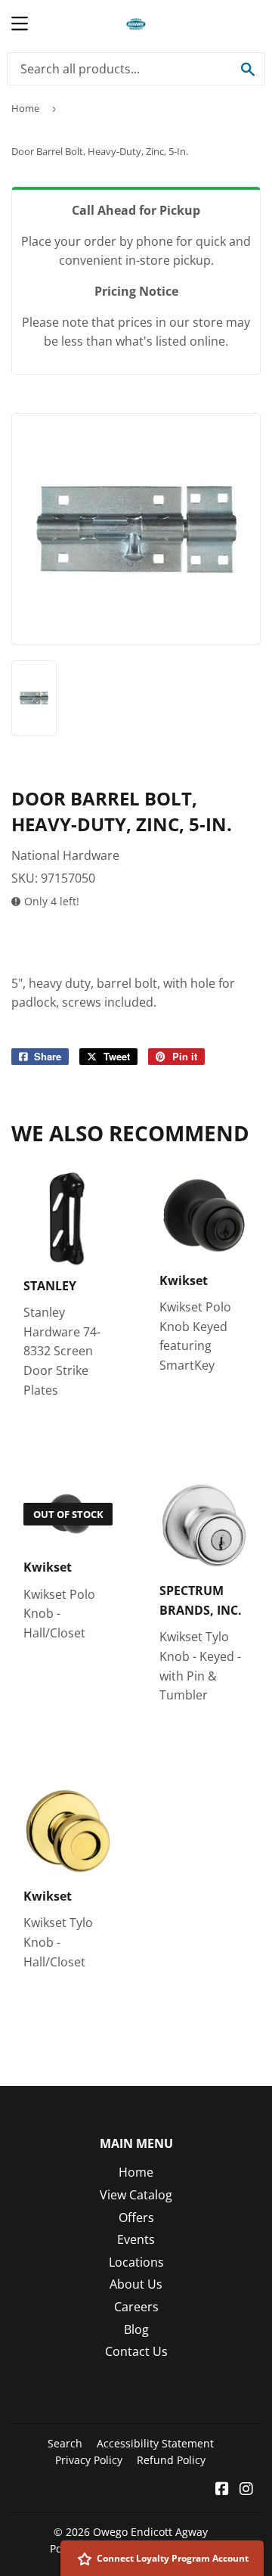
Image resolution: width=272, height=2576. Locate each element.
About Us (136, 2284)
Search (65, 2443)
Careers (136, 2307)
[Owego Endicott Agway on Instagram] (246, 2490)
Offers (136, 2218)
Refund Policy (171, 2460)
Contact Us (136, 2351)
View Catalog (136, 2195)
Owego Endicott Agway (150, 2532)
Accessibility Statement (155, 2443)
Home (25, 108)
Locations (136, 2262)
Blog (136, 2329)
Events (136, 2239)
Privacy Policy (89, 2460)
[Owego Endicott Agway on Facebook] (222, 2490)
